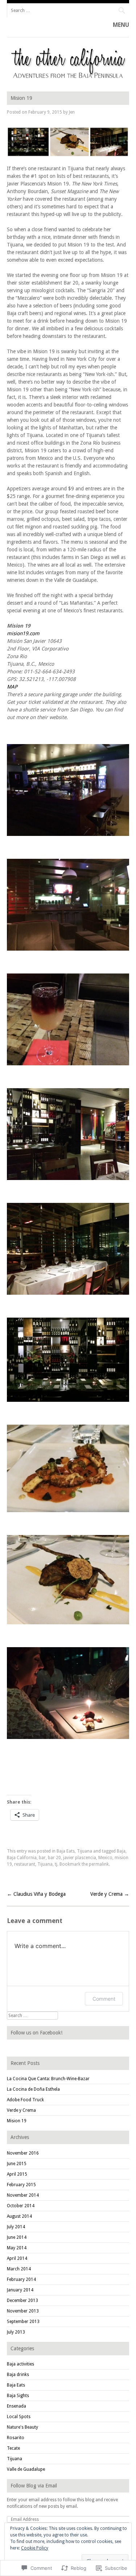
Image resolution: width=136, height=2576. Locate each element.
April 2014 (17, 2258)
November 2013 (23, 2311)
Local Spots (19, 2417)
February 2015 (21, 2185)
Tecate (13, 2448)
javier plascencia (80, 1858)
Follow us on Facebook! (36, 2033)
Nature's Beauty (22, 2427)
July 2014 (16, 2227)
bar (42, 1858)
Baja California (22, 1858)
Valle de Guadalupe (26, 2469)
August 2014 (19, 2216)
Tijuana (85, 1851)
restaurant (25, 1864)
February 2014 (21, 2279)
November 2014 (23, 2195)
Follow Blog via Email (34, 2486)
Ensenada (17, 2406)
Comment (104, 1999)
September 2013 (23, 2322)
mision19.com (23, 633)
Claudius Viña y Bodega (36, 1894)
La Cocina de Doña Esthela (33, 2089)
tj (56, 1864)
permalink (99, 1864)
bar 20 (54, 1858)
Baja (121, 1851)
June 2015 (17, 2164)
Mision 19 (17, 2121)
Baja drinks (18, 2375)
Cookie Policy (35, 2548)
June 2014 (17, 2237)
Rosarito (16, 2438)
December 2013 (22, 2301)
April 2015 (17, 2174)
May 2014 (17, 2248)
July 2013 (16, 2332)
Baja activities (20, 2364)
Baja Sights (18, 2396)
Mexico (105, 1858)
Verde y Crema (110, 1894)
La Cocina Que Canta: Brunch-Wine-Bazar (48, 2079)
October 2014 (21, 2206)
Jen (72, 112)
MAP (12, 687)
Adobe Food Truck (25, 2100)
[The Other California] (68, 80)
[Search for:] (68, 10)
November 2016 (23, 2153)
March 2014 (19, 2269)
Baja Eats (66, 1851)
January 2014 (20, 2290)
